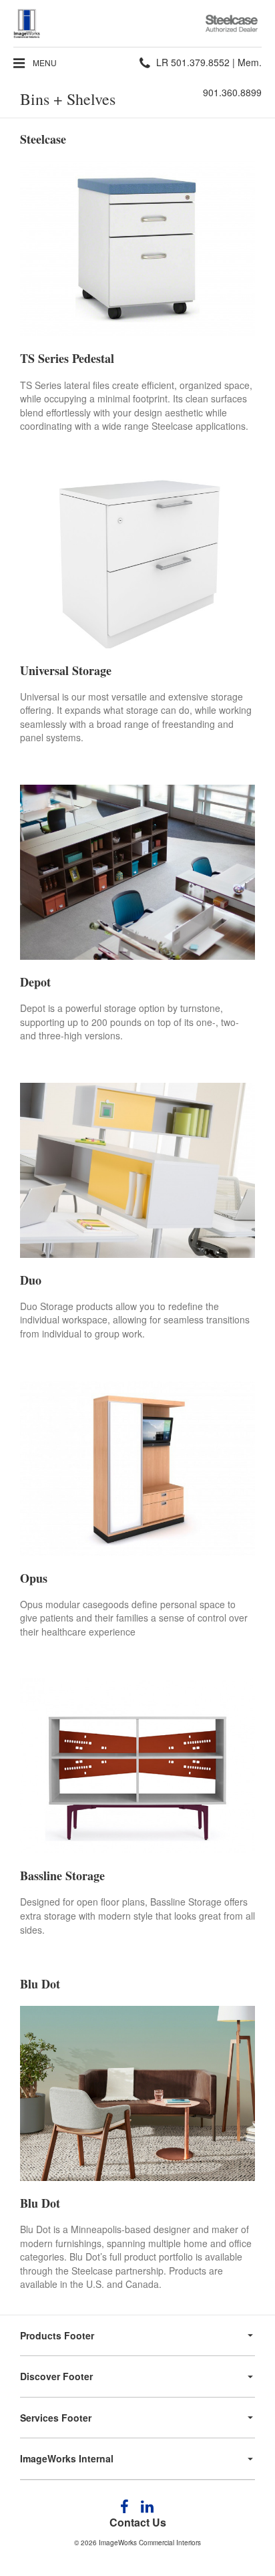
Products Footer (57, 2335)
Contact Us (138, 2522)
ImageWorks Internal (67, 2458)
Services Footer (56, 2418)
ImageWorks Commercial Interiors (150, 2543)
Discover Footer (56, 2376)
